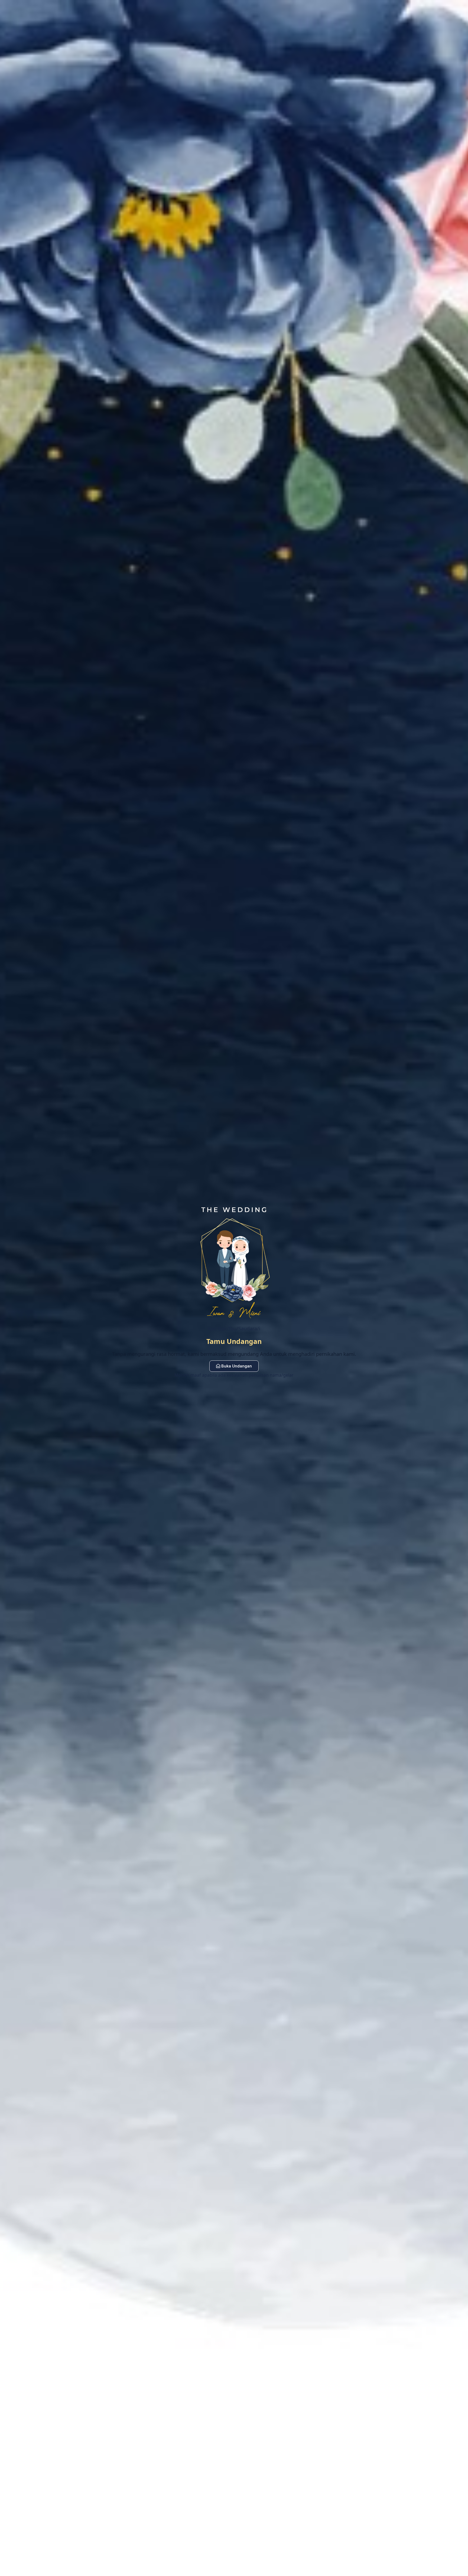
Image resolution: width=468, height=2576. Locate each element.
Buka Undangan (237, 1366)
